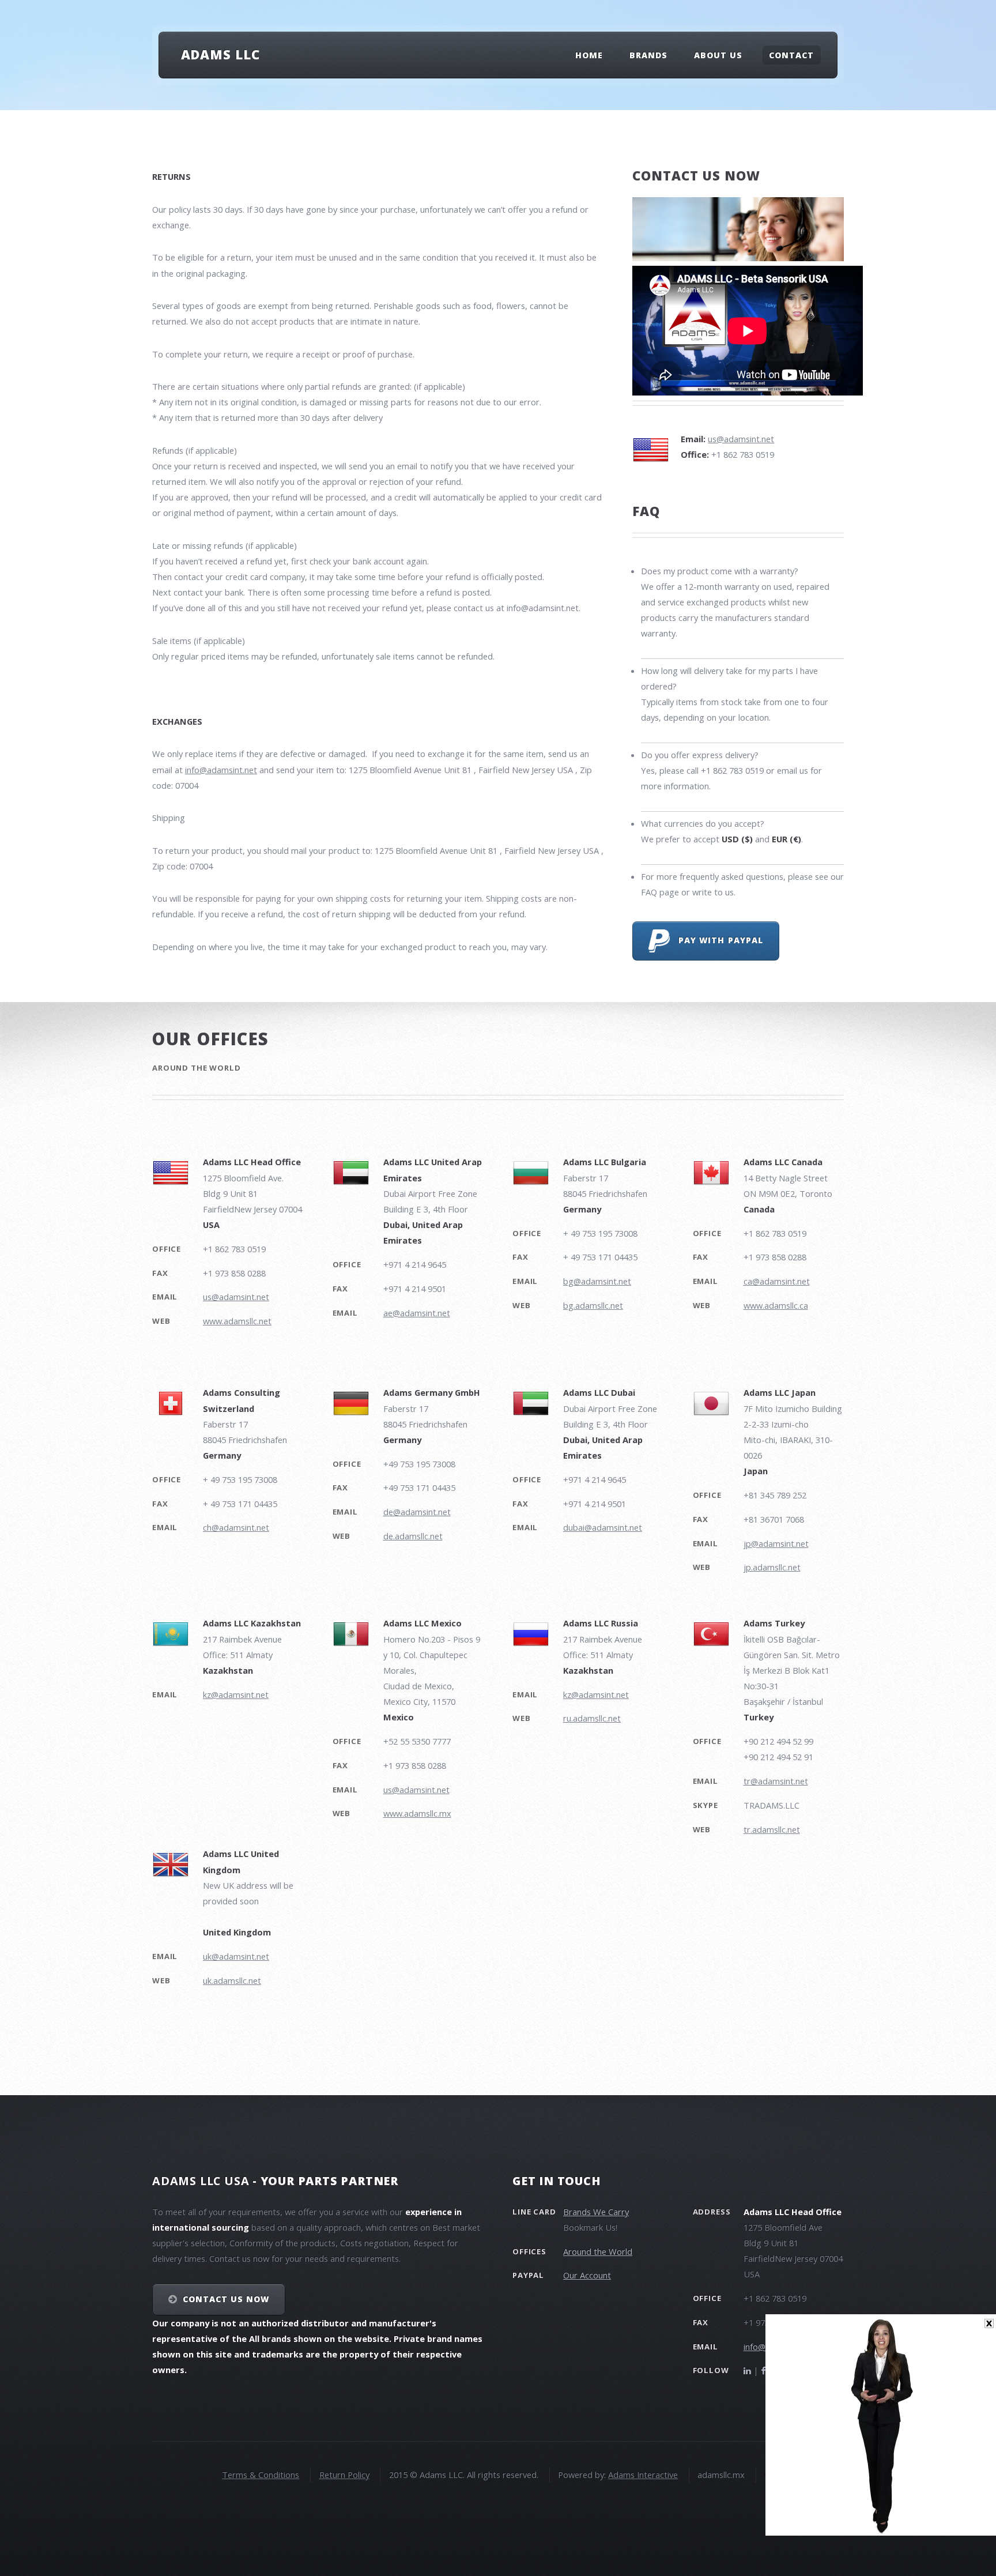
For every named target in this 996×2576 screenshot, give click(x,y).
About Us (718, 55)
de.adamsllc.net (413, 1536)
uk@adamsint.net (236, 1956)
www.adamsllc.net (237, 1321)
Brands (648, 55)
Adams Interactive (643, 2475)
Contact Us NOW (226, 2299)
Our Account (587, 2275)
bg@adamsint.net (597, 1281)
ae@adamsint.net (417, 1313)
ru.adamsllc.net (592, 1718)
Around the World (598, 2251)
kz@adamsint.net (236, 1694)
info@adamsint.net (221, 770)
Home (589, 55)
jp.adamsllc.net (772, 1567)
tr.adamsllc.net (772, 1829)
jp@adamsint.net (776, 1543)
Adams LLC (220, 54)
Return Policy (344, 2475)
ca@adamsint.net (777, 1281)
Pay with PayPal (716, 940)
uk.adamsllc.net (232, 1980)
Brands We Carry (596, 2212)
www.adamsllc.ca (776, 1305)
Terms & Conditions (261, 2475)
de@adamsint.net (417, 1512)
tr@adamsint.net (776, 1781)
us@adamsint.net (741, 439)
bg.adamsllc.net (593, 1305)
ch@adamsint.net (236, 1527)
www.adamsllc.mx (417, 1813)
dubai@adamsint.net (603, 1527)
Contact (791, 55)
